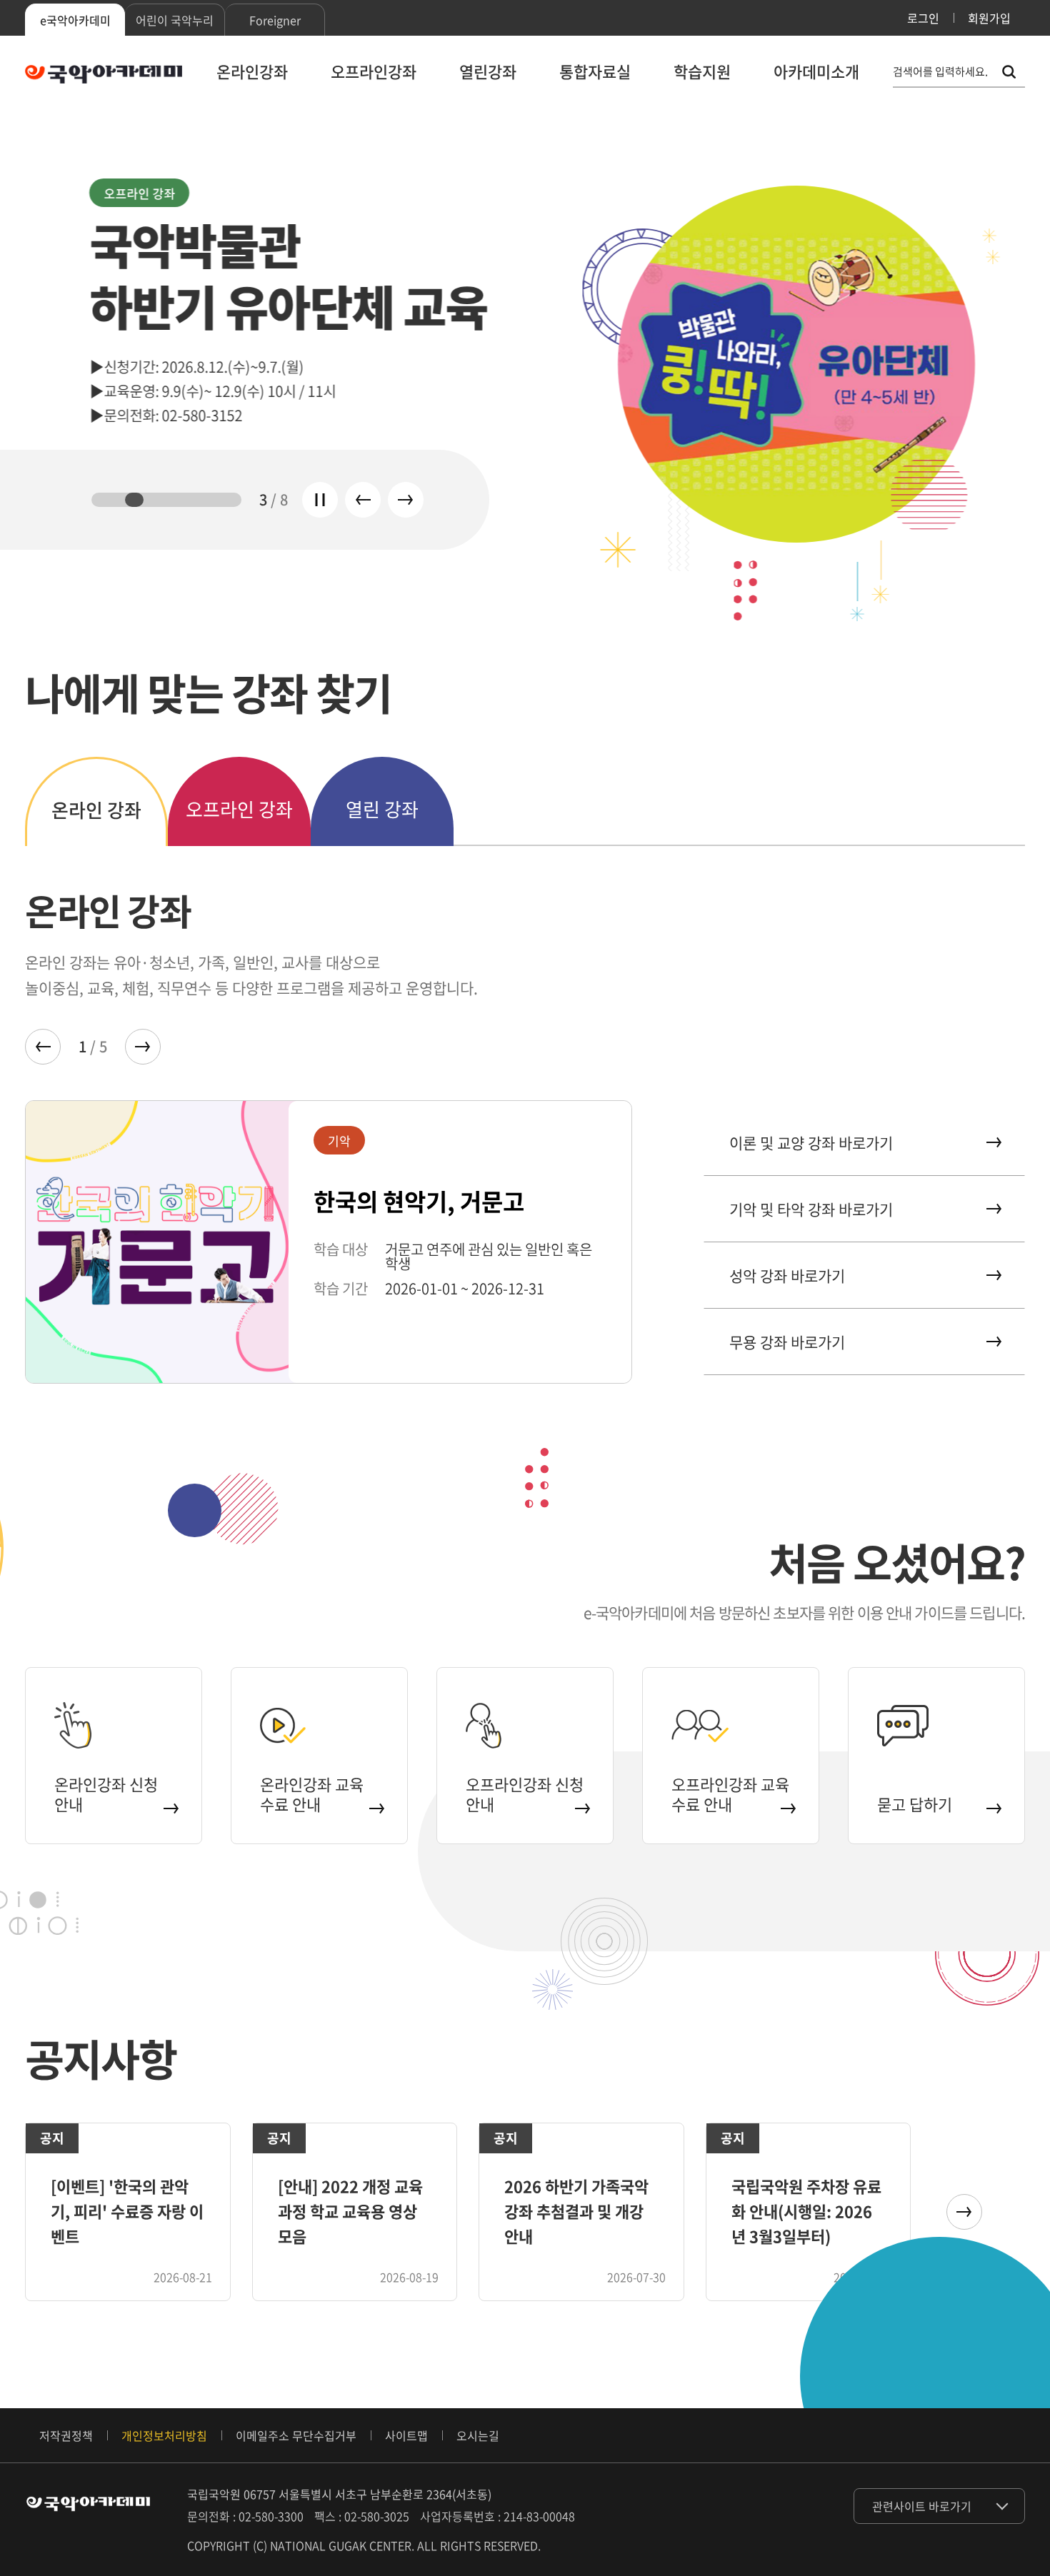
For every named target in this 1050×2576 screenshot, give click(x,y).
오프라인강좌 (374, 71)
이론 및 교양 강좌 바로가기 (811, 1143)
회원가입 (989, 18)
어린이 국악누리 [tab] (175, 20)
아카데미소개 (816, 71)
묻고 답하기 (915, 1804)
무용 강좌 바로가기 (787, 1342)
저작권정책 (66, 2435)
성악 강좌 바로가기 (787, 1276)
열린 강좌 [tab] (382, 809)
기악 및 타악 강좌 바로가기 (811, 1209)
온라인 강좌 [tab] (96, 810)
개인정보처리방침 (164, 2435)
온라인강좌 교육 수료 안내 (312, 1794)
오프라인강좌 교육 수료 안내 (730, 1794)
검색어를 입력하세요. (940, 72)
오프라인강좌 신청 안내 (525, 1794)
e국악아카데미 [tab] (75, 20)
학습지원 (702, 71)
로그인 (923, 18)
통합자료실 (595, 71)
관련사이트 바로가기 (922, 2506)
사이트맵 (406, 2435)
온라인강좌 (252, 71)
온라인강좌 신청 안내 (106, 1794)
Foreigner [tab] (275, 20)
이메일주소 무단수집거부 (296, 2435)
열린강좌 (488, 71)
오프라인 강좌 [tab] (239, 809)
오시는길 (478, 2435)
